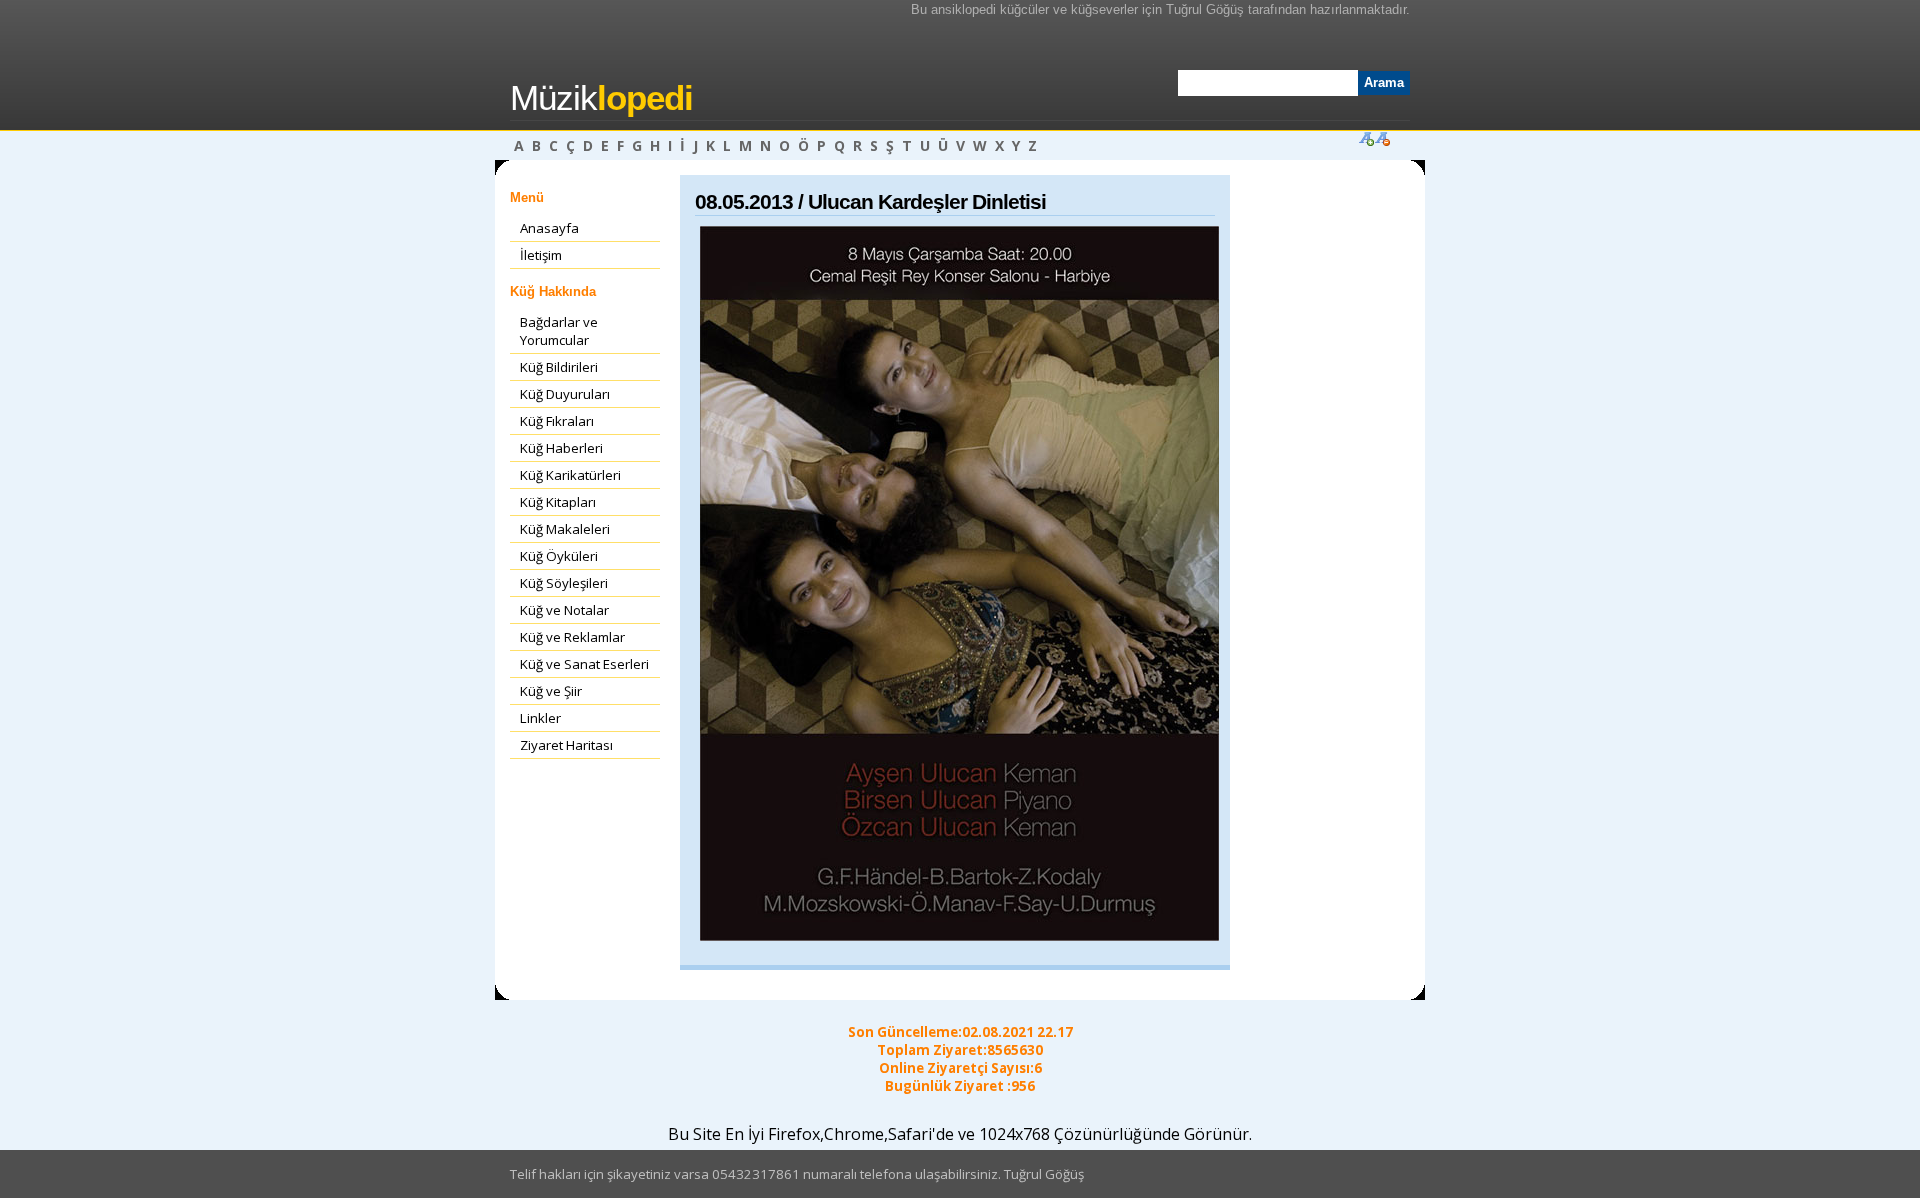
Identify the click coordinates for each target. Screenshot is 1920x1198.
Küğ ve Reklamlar (572, 637)
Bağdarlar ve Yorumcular (559, 331)
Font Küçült (1382, 138)
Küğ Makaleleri (565, 529)
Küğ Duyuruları (565, 394)
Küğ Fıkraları (557, 421)
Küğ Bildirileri (559, 367)
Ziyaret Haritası (566, 745)
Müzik (601, 98)
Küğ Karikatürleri (570, 475)
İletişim (541, 255)
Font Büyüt (1366, 138)
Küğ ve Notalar (564, 610)
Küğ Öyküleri (559, 556)
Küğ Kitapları (558, 502)
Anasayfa (549, 228)
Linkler (540, 718)
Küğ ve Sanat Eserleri (584, 664)
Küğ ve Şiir (551, 691)
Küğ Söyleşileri (564, 583)
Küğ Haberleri (561, 448)
